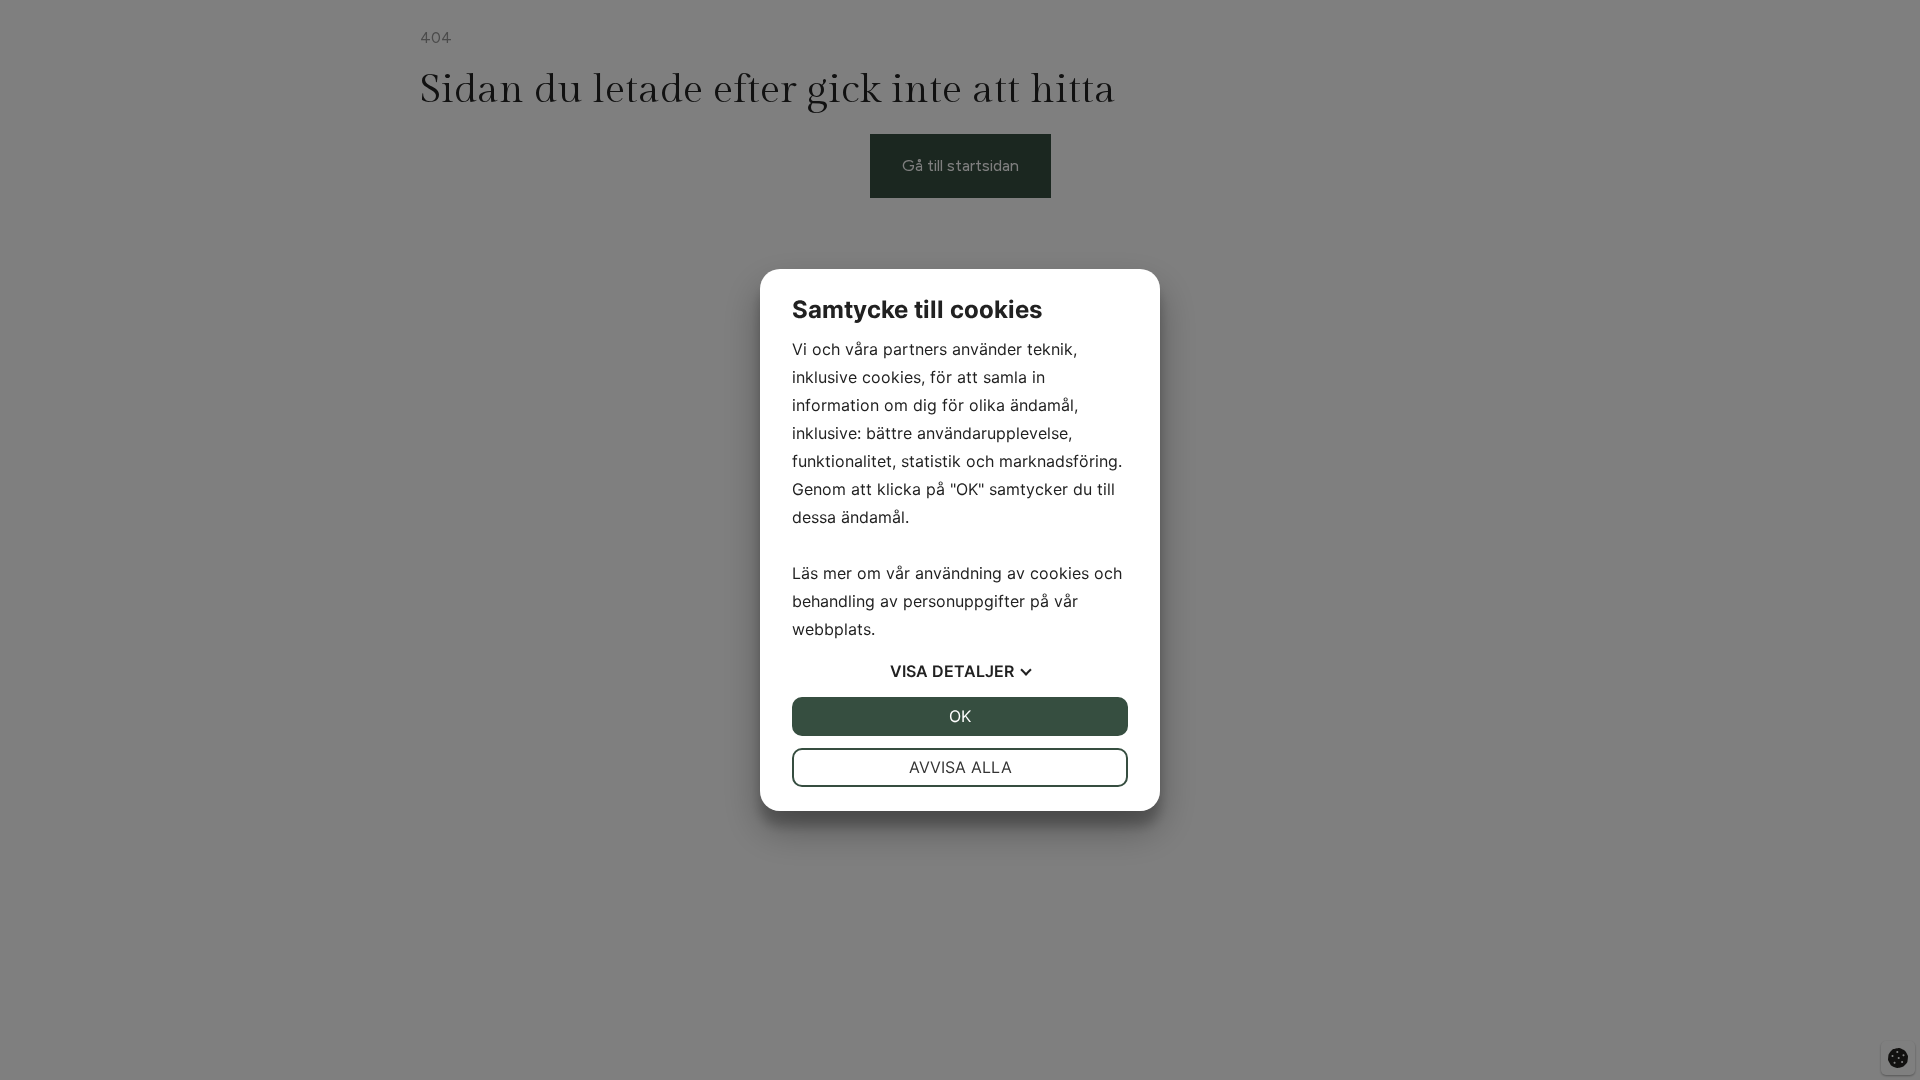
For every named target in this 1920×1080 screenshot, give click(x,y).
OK (960, 716)
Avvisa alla (960, 767)
